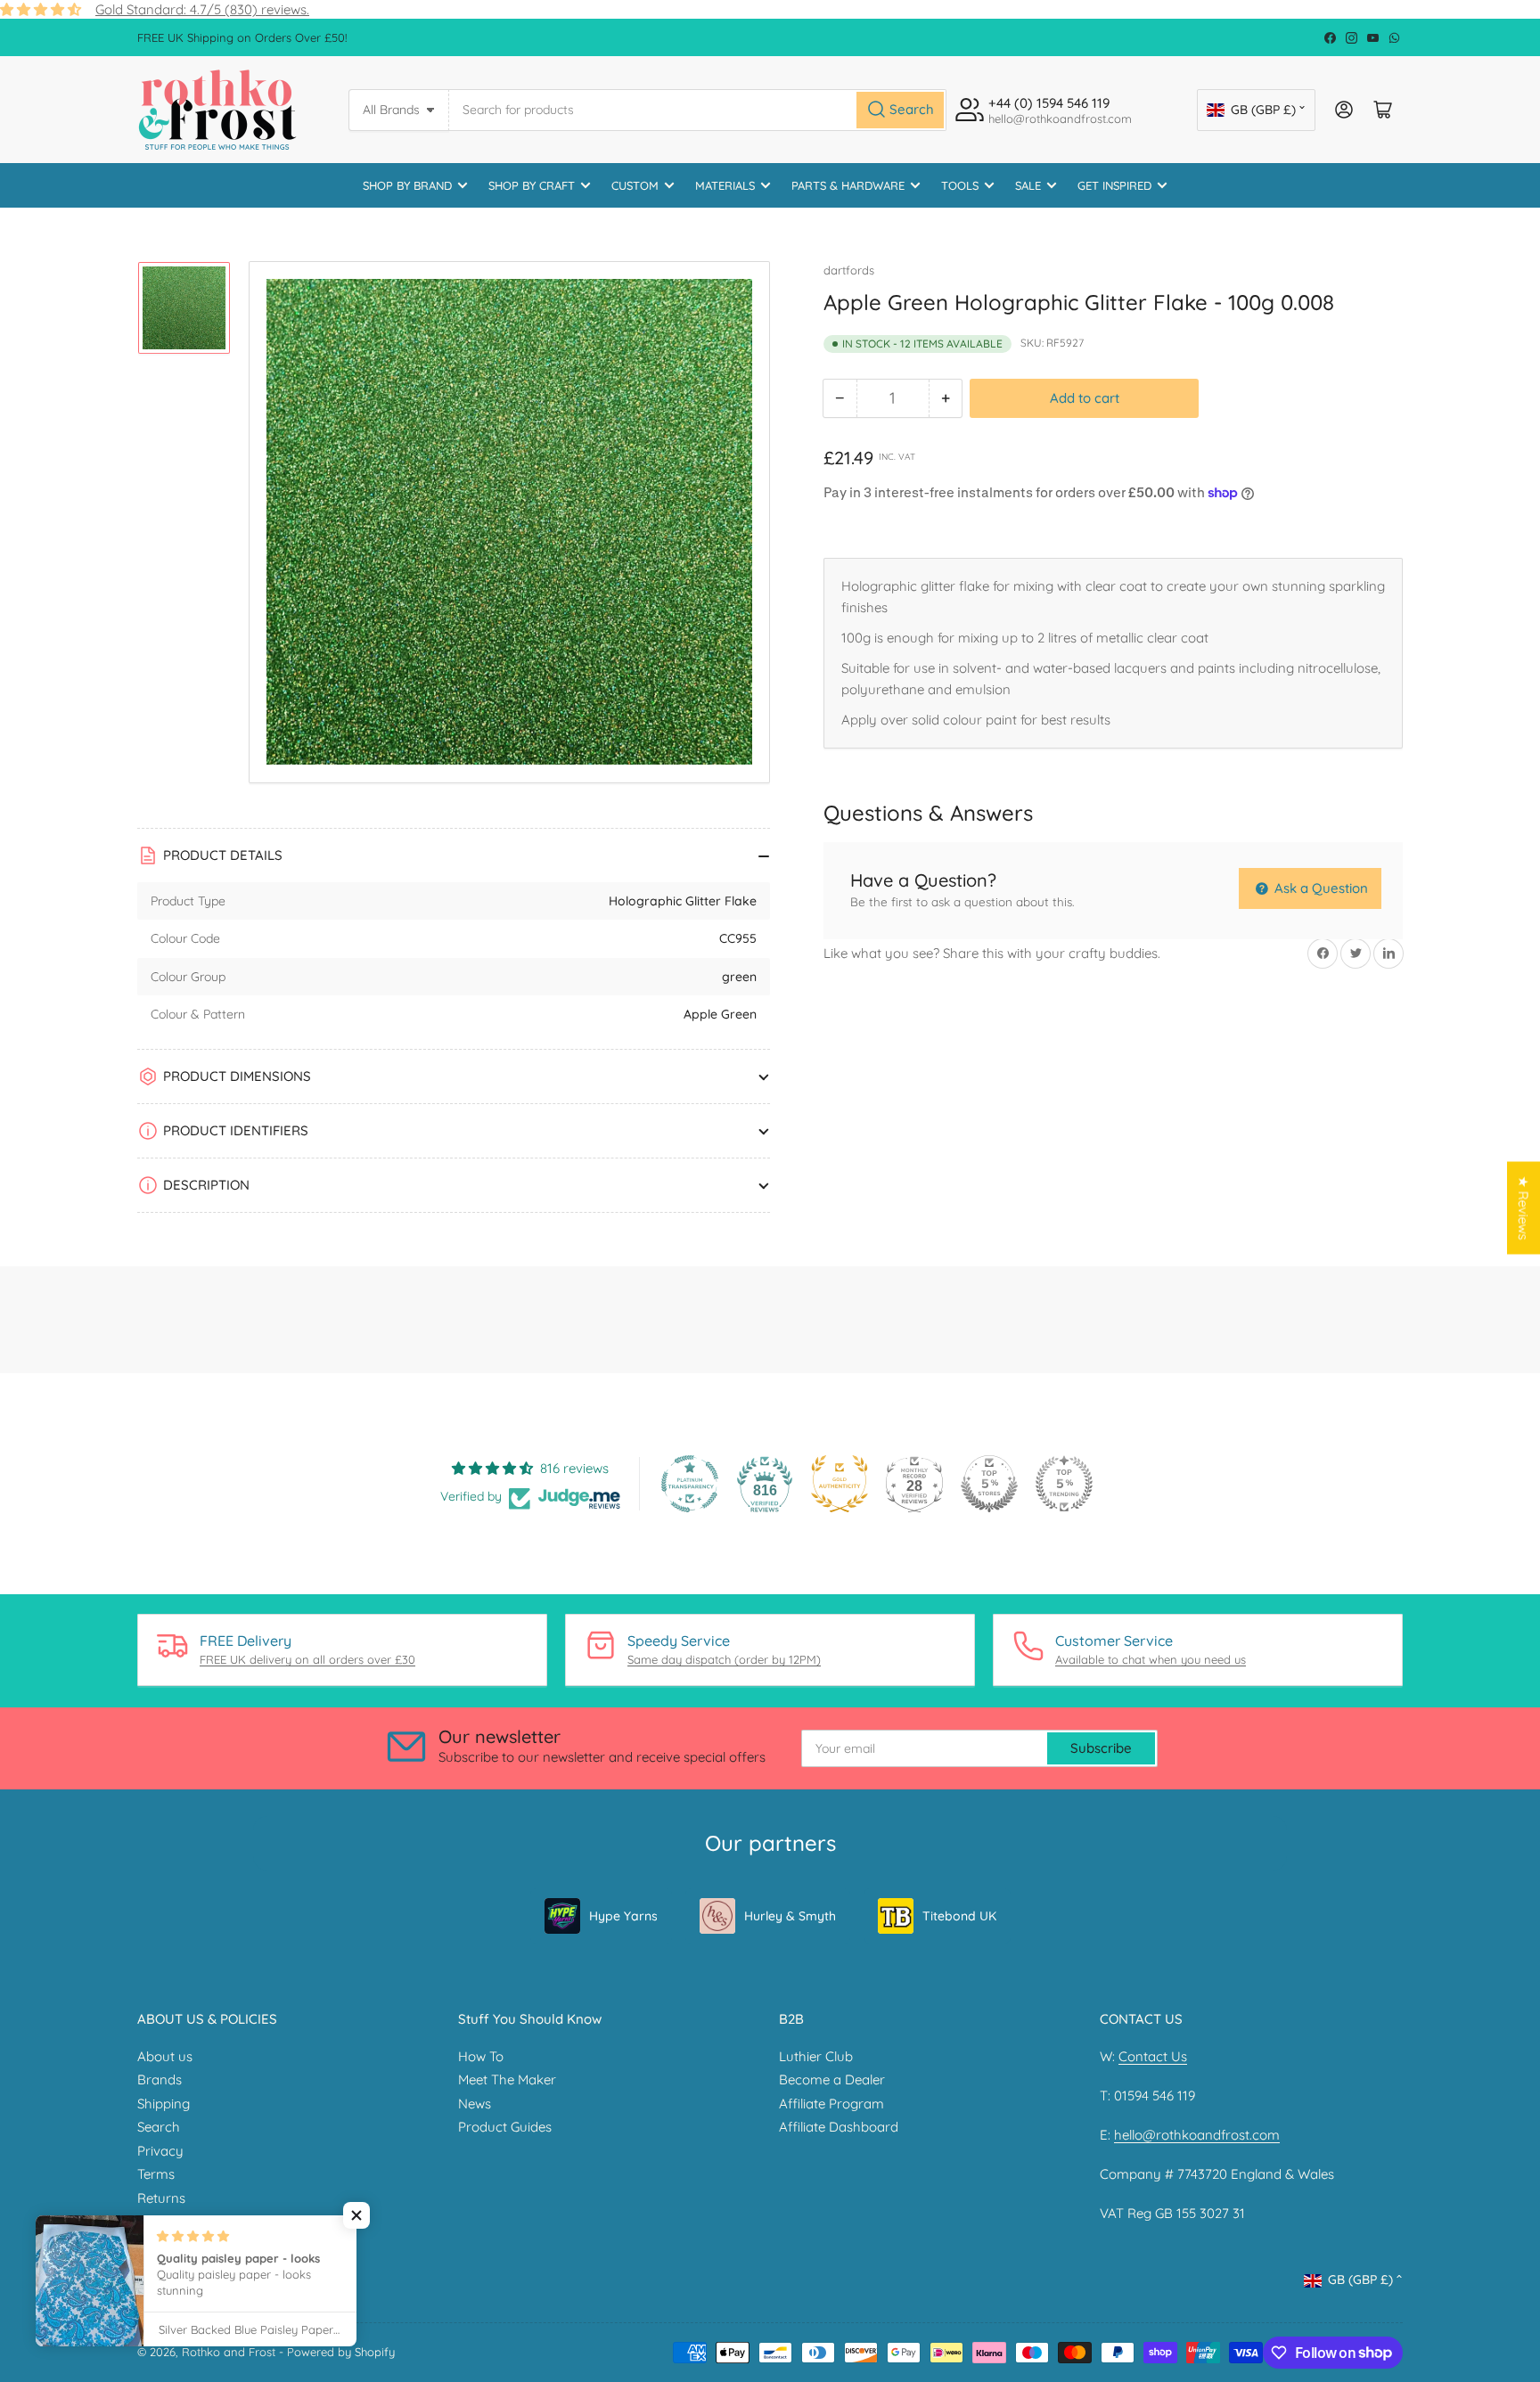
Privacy (160, 2151)
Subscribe (1101, 1748)
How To (481, 2056)
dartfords (849, 270)
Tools (960, 185)
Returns (161, 2198)
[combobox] (698, 110)
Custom (635, 185)
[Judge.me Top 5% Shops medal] (989, 1484)
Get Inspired (1114, 185)
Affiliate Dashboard (839, 2127)
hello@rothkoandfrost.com (1197, 2135)
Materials (725, 185)
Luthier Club (816, 2056)
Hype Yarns (623, 1916)
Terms (156, 2174)
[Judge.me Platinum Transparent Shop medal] (690, 1484)
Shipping (164, 2104)
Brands (160, 2079)
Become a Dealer (832, 2079)
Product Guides (505, 2127)
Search (159, 2127)
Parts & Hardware (848, 185)
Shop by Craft (532, 185)
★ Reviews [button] (1524, 1207)
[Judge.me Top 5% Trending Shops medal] (1064, 1484)
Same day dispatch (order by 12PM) (724, 1659)
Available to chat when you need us (1151, 1659)
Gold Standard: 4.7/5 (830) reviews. (202, 9)
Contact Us (1153, 2056)
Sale (1028, 185)
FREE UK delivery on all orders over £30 (307, 1659)
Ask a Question (1319, 888)
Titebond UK (959, 1916)
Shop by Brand (407, 185)
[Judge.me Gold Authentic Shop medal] (840, 1484)
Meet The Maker (507, 2079)
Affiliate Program (831, 2104)
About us (165, 2056)
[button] (356, 2215)
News (475, 2104)
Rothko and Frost (229, 2352)
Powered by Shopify (341, 2352)
